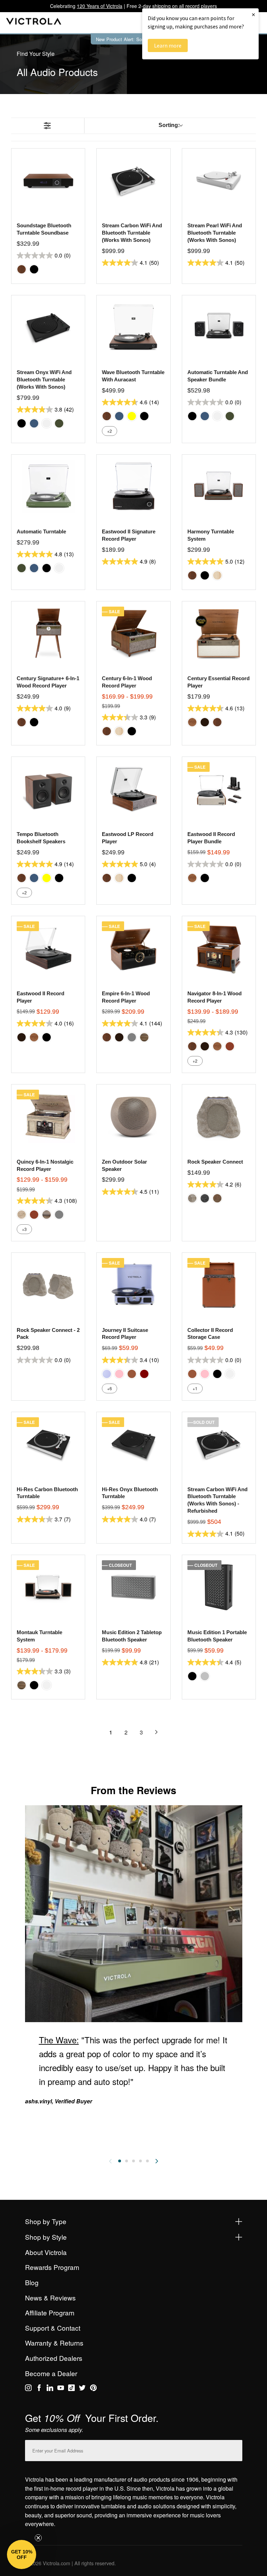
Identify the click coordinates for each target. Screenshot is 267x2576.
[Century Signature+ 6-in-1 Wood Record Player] (48, 633)
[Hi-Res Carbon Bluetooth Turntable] (48, 1444)
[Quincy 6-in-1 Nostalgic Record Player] (48, 1116)
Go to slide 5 (147, 2161)
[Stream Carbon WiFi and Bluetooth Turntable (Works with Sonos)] (133, 180)
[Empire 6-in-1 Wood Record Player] (133, 948)
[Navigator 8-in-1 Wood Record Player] (219, 948)
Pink (119, 1374)
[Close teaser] (38, 2538)
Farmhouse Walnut (144, 1037)
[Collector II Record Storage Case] (219, 1285)
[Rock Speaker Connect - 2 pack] (48, 1285)
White (47, 423)
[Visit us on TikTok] (71, 2389)
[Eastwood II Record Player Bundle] (219, 789)
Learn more (168, 45)
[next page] (156, 1732)
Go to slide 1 (120, 2161)
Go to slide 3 (133, 2161)
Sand (217, 1198)
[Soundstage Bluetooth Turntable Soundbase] (48, 180)
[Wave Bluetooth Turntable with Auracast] (133, 327)
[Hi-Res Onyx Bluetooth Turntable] (133, 1444)
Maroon (144, 1374)
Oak (192, 722)
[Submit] (235, 2449)
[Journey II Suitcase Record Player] (133, 1285)
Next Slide (157, 2161)
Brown (132, 1374)
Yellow (132, 416)
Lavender (107, 1374)
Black (34, 269)
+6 (110, 1388)
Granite (205, 1198)
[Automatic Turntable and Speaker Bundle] (219, 327)
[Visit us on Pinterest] (93, 2389)
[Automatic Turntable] (48, 487)
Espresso (205, 722)
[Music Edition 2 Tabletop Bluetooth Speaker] (133, 1587)
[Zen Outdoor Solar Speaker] (133, 1116)
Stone (192, 1198)
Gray (132, 1037)
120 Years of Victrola (100, 6)
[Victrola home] (34, 23)
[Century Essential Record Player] (219, 633)
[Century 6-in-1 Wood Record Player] (133, 633)
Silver (205, 1676)
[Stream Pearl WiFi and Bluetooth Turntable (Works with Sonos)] (219, 180)
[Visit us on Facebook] (39, 2389)
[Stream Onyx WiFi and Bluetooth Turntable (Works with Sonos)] (48, 327)
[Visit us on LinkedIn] (50, 2389)
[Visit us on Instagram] (28, 2389)
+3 (24, 1229)
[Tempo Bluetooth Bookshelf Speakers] (48, 789)
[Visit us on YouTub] (61, 2389)
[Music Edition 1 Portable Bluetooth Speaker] (219, 1587)
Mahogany (230, 1046)
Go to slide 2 (127, 2161)
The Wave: (59, 2040)
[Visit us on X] (82, 2389)
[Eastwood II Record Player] (48, 948)
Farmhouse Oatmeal (22, 1215)
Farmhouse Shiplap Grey (47, 1215)
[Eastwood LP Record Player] (133, 789)
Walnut (22, 269)
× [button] (253, 14)
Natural (217, 575)
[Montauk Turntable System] (48, 1587)
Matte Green (59, 423)
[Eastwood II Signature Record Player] (133, 487)
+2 (110, 431)
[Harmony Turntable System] (219, 487)
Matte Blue (34, 423)
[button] (22, 2554)
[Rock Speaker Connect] (219, 1116)
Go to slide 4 (140, 2161)
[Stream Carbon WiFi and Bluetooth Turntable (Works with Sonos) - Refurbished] (219, 1444)
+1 (195, 1388)
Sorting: (169, 125)
